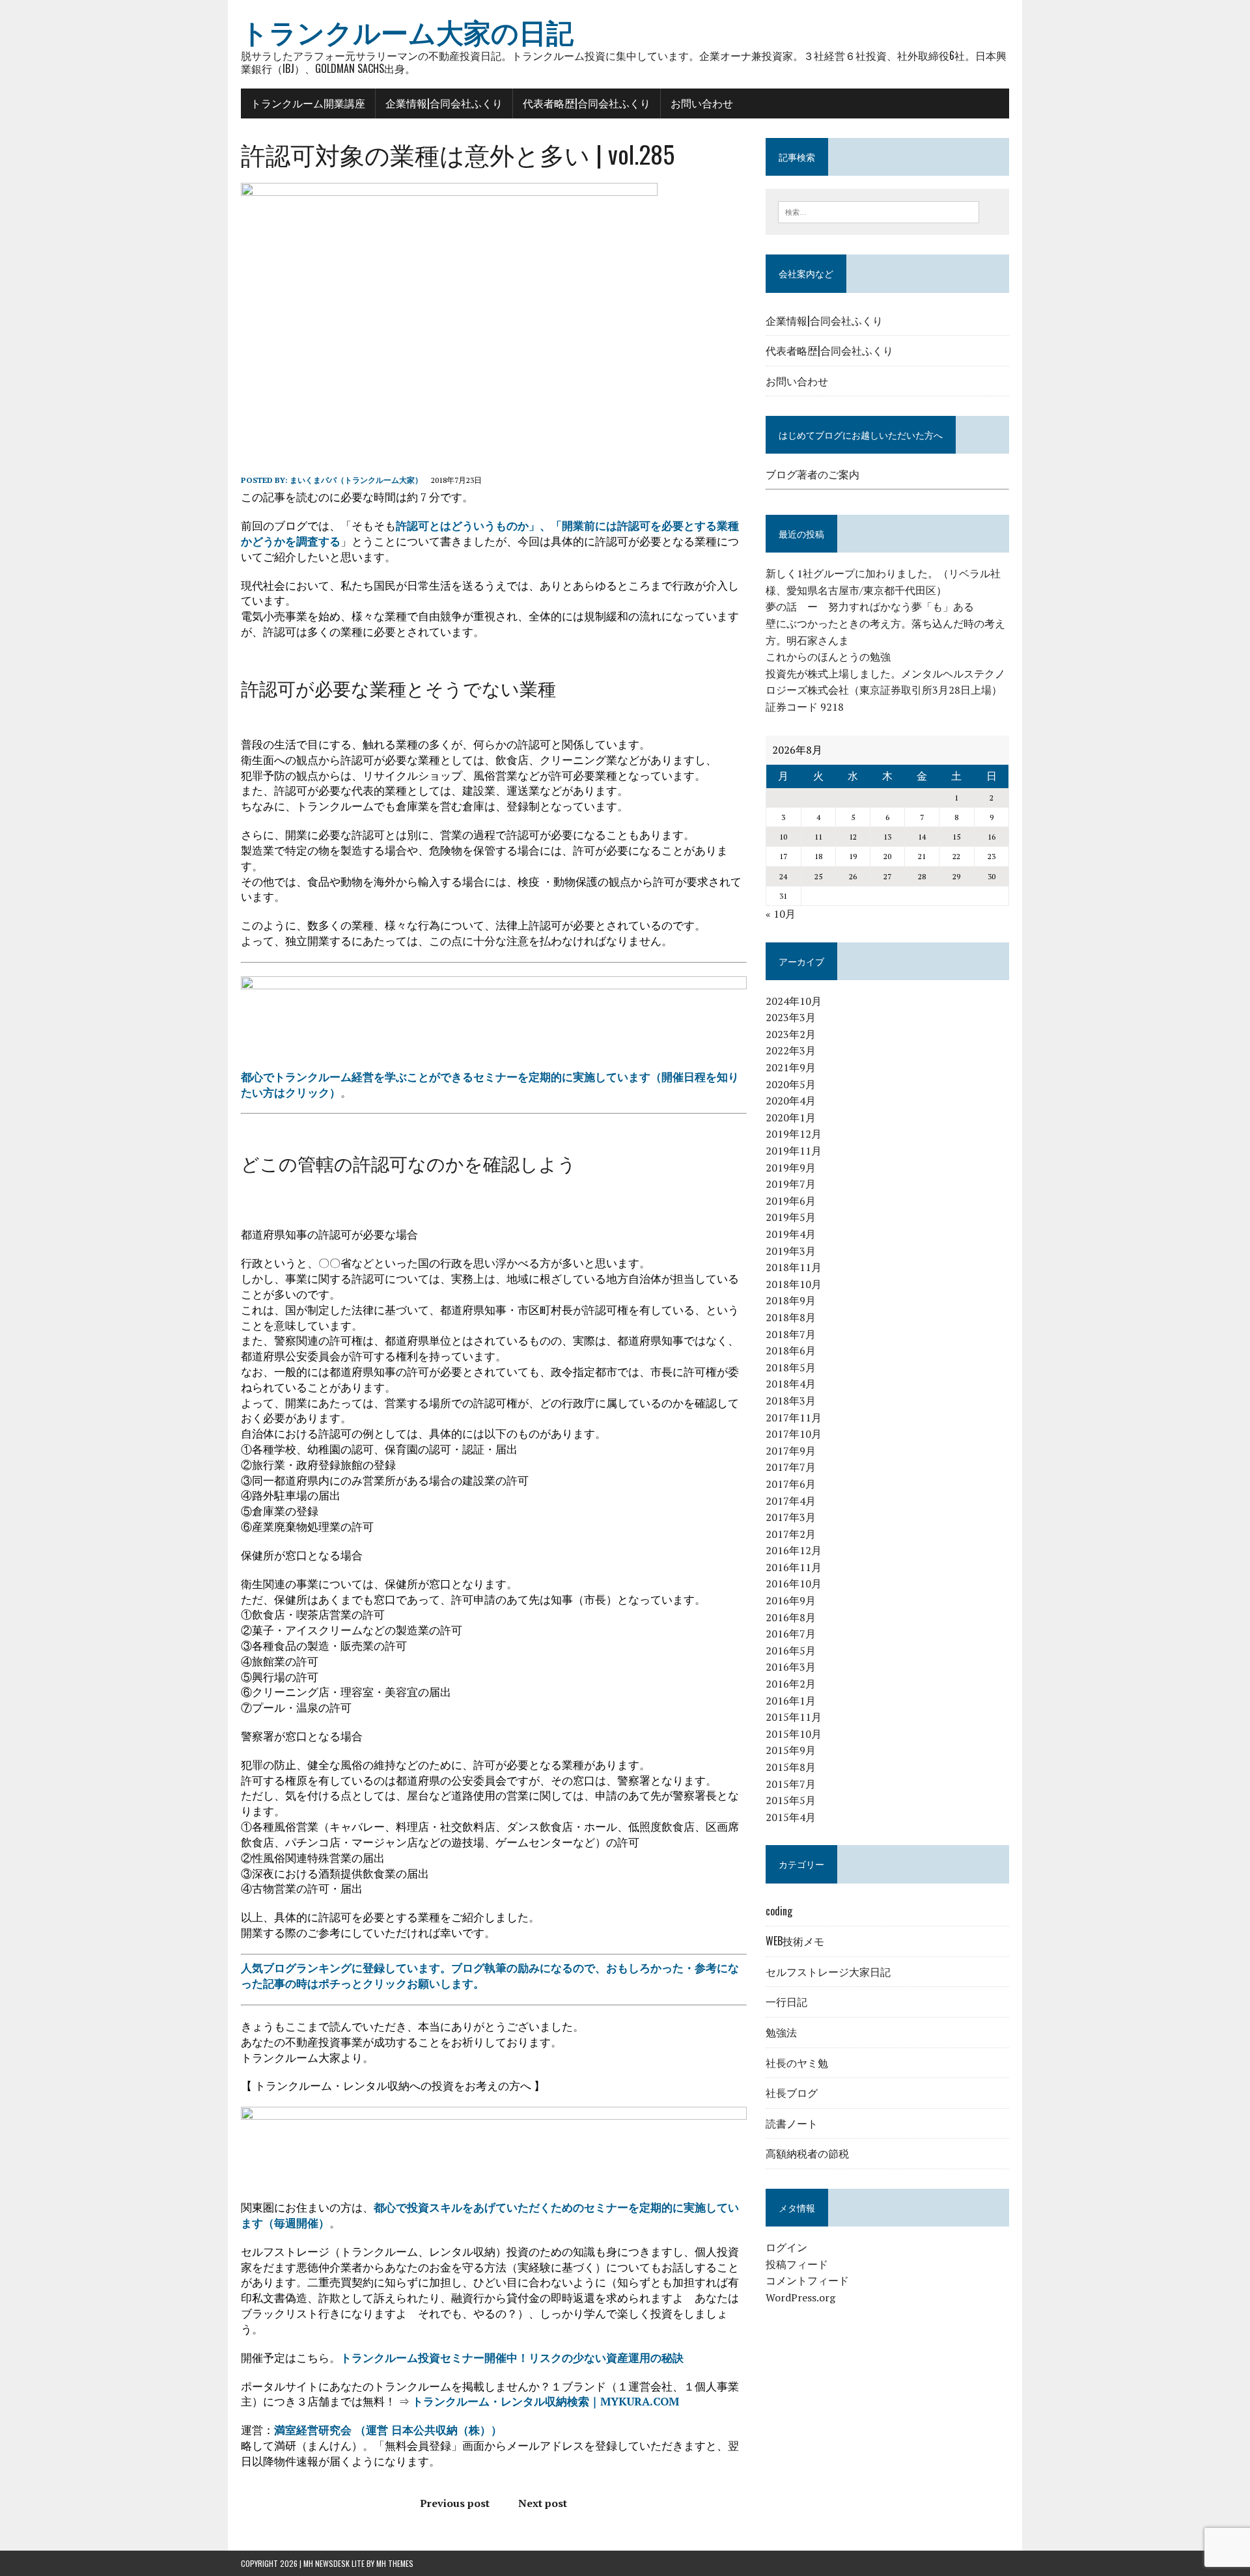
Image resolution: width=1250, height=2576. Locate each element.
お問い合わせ (702, 103)
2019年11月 (794, 1151)
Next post (543, 2503)
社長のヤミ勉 (797, 2062)
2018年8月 (791, 1317)
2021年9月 (791, 1067)
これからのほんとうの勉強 (828, 657)
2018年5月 (791, 1367)
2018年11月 (794, 1267)
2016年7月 (791, 1634)
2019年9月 (791, 1168)
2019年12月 (794, 1134)
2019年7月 (791, 1184)
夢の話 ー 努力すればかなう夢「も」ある (870, 607)
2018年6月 (791, 1350)
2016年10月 (794, 1583)
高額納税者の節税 (807, 2153)
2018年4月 (791, 1384)
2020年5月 (791, 1084)
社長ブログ (792, 2092)
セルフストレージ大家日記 (828, 1971)
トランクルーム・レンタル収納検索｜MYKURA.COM (546, 2401)
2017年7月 (791, 1467)
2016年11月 (794, 1567)
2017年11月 (794, 1418)
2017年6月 (791, 1484)
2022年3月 (791, 1050)
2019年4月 (791, 1234)
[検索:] (879, 211)
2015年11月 (794, 1717)
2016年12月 (794, 1550)
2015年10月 (794, 1734)
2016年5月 (791, 1651)
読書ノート (792, 2123)
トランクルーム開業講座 (308, 103)
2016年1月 (791, 1701)
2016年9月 (791, 1600)
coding (779, 1911)
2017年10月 (794, 1434)
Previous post (455, 2503)
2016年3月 (791, 1667)
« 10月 (781, 914)
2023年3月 (791, 1017)
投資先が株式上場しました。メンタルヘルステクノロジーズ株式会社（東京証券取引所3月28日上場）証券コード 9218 (885, 690)
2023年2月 (791, 1034)
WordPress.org (800, 2297)
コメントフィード (807, 2281)
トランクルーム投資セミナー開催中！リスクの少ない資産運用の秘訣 (512, 2358)
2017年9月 (791, 1451)
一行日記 (786, 2001)
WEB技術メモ (795, 1941)
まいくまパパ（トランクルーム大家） (356, 480)
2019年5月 (791, 1217)
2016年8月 (791, 1617)
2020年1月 (791, 1117)
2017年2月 (791, 1534)
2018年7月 (791, 1334)
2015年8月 (791, 1767)
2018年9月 (791, 1300)
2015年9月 (791, 1750)
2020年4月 (791, 1101)
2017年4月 (791, 1501)
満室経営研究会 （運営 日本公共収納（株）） (388, 2430)
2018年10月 (794, 1284)
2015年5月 (791, 1800)
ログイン (786, 2247)
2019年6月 (791, 1201)
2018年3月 (791, 1401)
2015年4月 (791, 1817)
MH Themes (395, 2563)
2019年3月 (791, 1251)
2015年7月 (791, 1784)
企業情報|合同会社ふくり (444, 103)
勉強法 (781, 2032)
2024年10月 (794, 1001)
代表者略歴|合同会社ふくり (587, 103)
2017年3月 (791, 1517)
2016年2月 (791, 1684)
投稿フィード (797, 2264)
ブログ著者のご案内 (812, 474)
